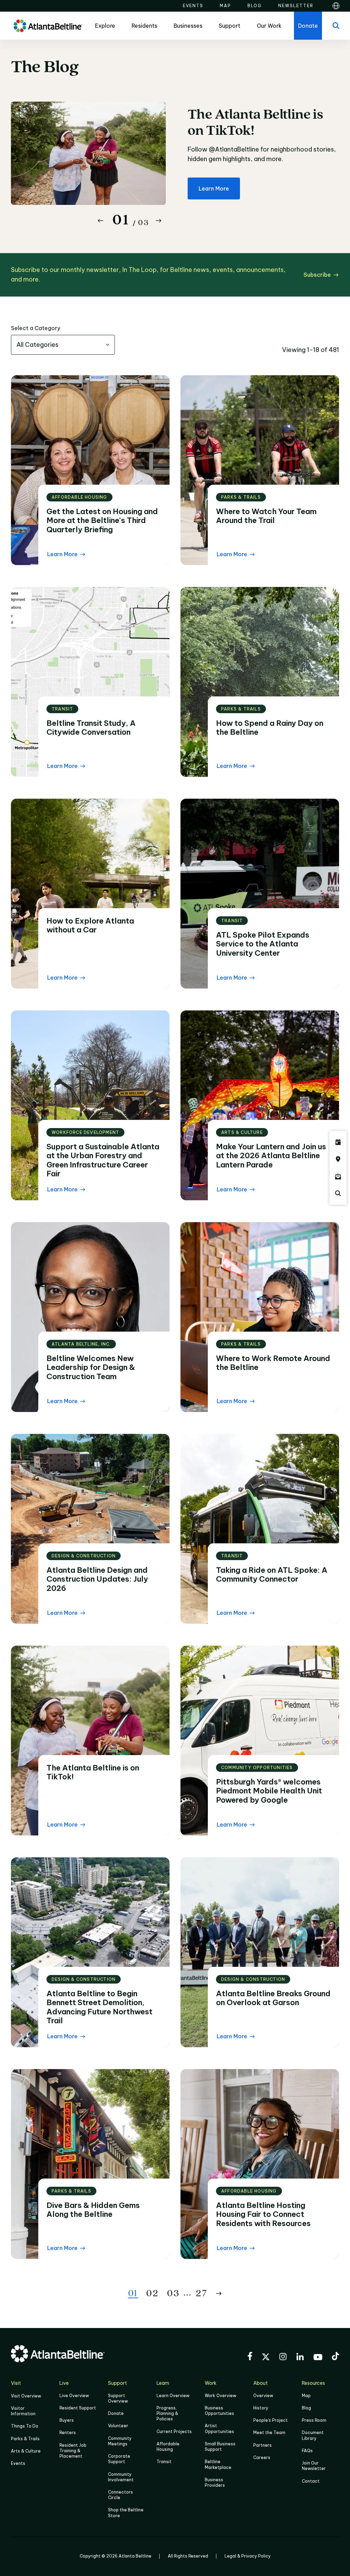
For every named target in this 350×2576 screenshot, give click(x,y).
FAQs (307, 2451)
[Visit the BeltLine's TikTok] (335, 2357)
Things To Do (25, 2426)
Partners (262, 2445)
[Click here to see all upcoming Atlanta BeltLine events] (338, 1142)
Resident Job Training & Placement (73, 2451)
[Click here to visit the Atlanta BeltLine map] (338, 1159)
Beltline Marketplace (218, 2464)
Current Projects (174, 2431)
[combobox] (63, 345)
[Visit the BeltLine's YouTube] (318, 2358)
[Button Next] (159, 221)
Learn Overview (173, 2396)
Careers (262, 2457)
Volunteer (118, 2426)
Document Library (313, 2435)
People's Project (271, 2420)
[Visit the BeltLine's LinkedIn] (300, 2358)
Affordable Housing (168, 2447)
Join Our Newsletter (314, 2466)
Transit (164, 2462)
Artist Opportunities (219, 2428)
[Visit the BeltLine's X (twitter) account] (266, 2358)
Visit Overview (26, 2396)
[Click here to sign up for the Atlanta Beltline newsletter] (338, 1176)
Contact (311, 2481)
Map (306, 2396)
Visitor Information (23, 2411)
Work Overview (220, 2396)
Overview (263, 2396)
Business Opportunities (219, 2411)
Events (18, 2463)
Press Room (314, 2420)
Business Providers (215, 2482)
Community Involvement (121, 2477)
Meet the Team (269, 2433)
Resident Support (78, 2408)
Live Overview (74, 2396)
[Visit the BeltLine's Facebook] (250, 2357)
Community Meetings (120, 2441)
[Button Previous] (100, 221)
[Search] (336, 26)
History (261, 2408)
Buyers (67, 2420)
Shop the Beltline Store (126, 2513)
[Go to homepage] (48, 26)
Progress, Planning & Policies (167, 2413)
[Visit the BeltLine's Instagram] (283, 2358)
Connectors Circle (120, 2495)
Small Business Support (220, 2447)
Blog (306, 2408)
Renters (68, 2433)
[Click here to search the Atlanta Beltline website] (338, 1193)
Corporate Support (119, 2459)
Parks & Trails (25, 2439)
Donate (116, 2413)
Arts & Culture (26, 2451)
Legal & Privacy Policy (248, 2556)
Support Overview (118, 2398)
